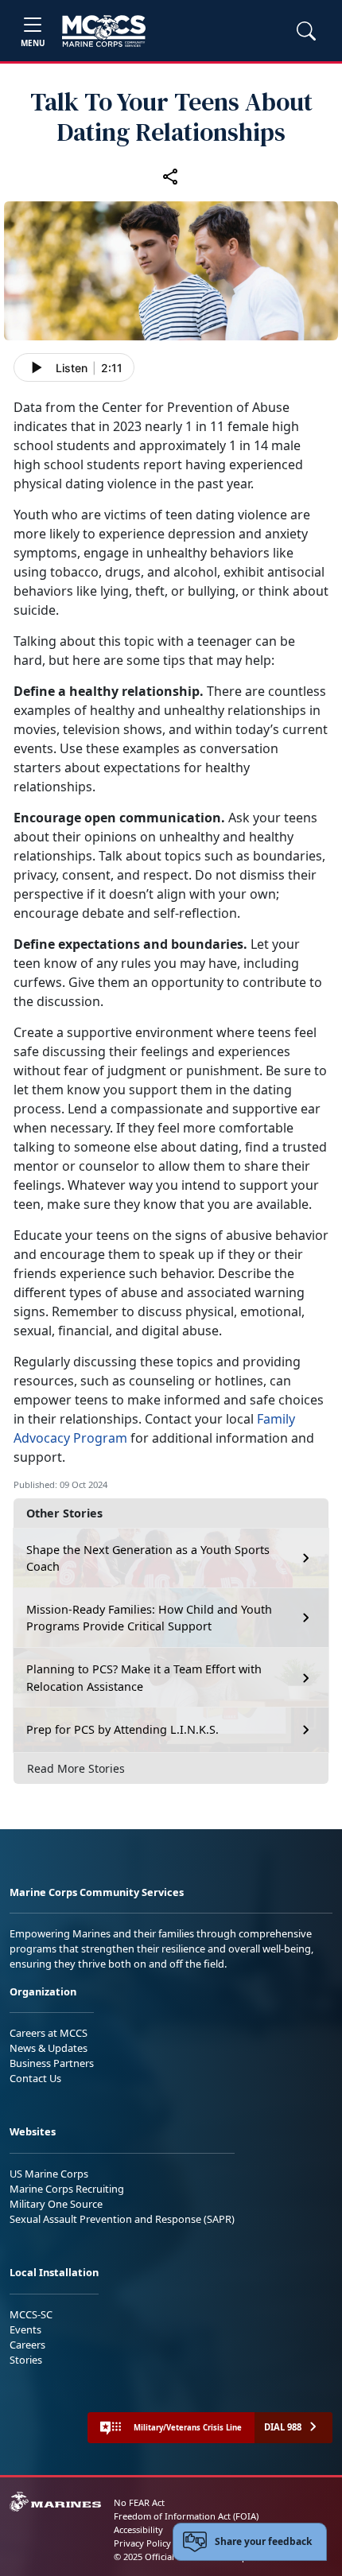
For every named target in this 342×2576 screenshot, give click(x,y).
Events (25, 2329)
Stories (26, 2360)
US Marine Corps (49, 2174)
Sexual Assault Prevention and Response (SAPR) (122, 2219)
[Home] (104, 31)
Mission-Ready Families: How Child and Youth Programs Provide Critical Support (149, 1618)
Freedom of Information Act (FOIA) (186, 2516)
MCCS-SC (31, 2314)
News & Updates (49, 2048)
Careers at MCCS (49, 2033)
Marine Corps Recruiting (67, 2189)
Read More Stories (76, 1768)
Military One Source (56, 2204)
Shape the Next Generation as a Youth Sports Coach (148, 1558)
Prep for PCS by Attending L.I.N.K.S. (122, 1729)
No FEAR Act (139, 2502)
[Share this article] (171, 176)
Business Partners (52, 2063)
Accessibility (138, 2529)
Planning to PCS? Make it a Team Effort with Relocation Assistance (144, 1678)
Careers (27, 2345)
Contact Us (35, 2078)
